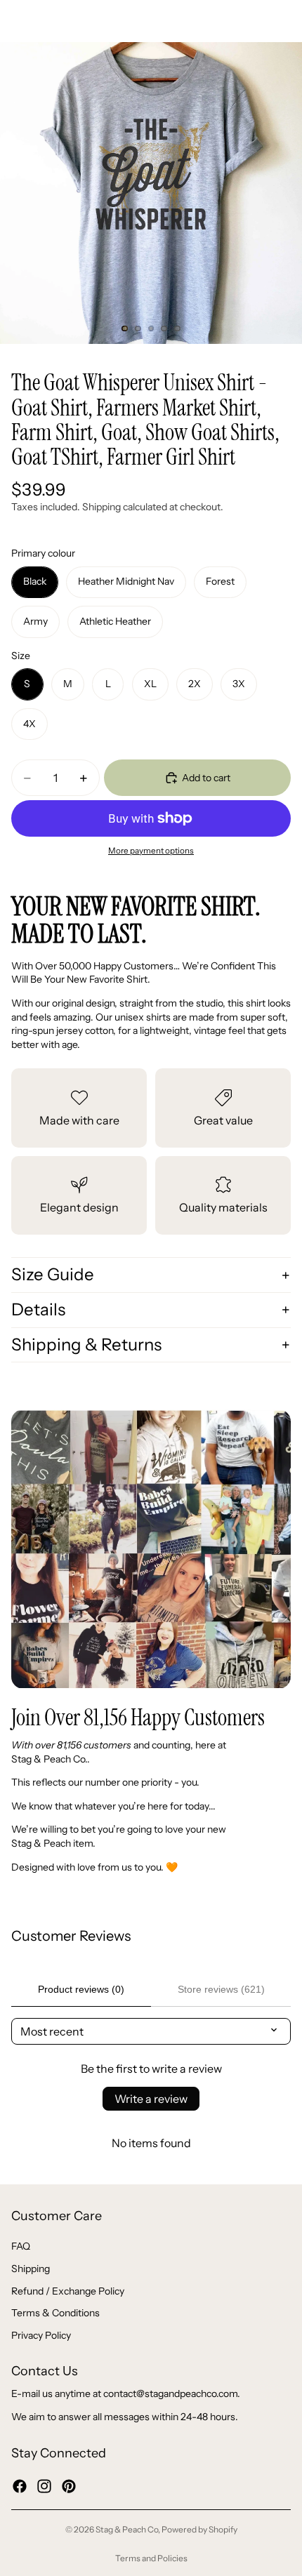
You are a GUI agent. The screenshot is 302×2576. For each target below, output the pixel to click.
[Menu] (16, 21)
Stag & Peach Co (127, 2529)
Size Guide (53, 1274)
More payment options (151, 851)
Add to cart (206, 778)
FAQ (21, 2246)
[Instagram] (44, 2485)
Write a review (151, 2099)
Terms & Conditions (55, 2313)
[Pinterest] (69, 2485)
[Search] (46, 21)
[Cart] (285, 21)
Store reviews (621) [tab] (221, 1989)
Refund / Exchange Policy (68, 2290)
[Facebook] (20, 2485)
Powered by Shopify (199, 2529)
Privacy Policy (41, 2335)
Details (38, 1309)
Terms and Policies (151, 2558)
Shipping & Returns (86, 1345)
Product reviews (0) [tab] (81, 1989)
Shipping (31, 2269)
